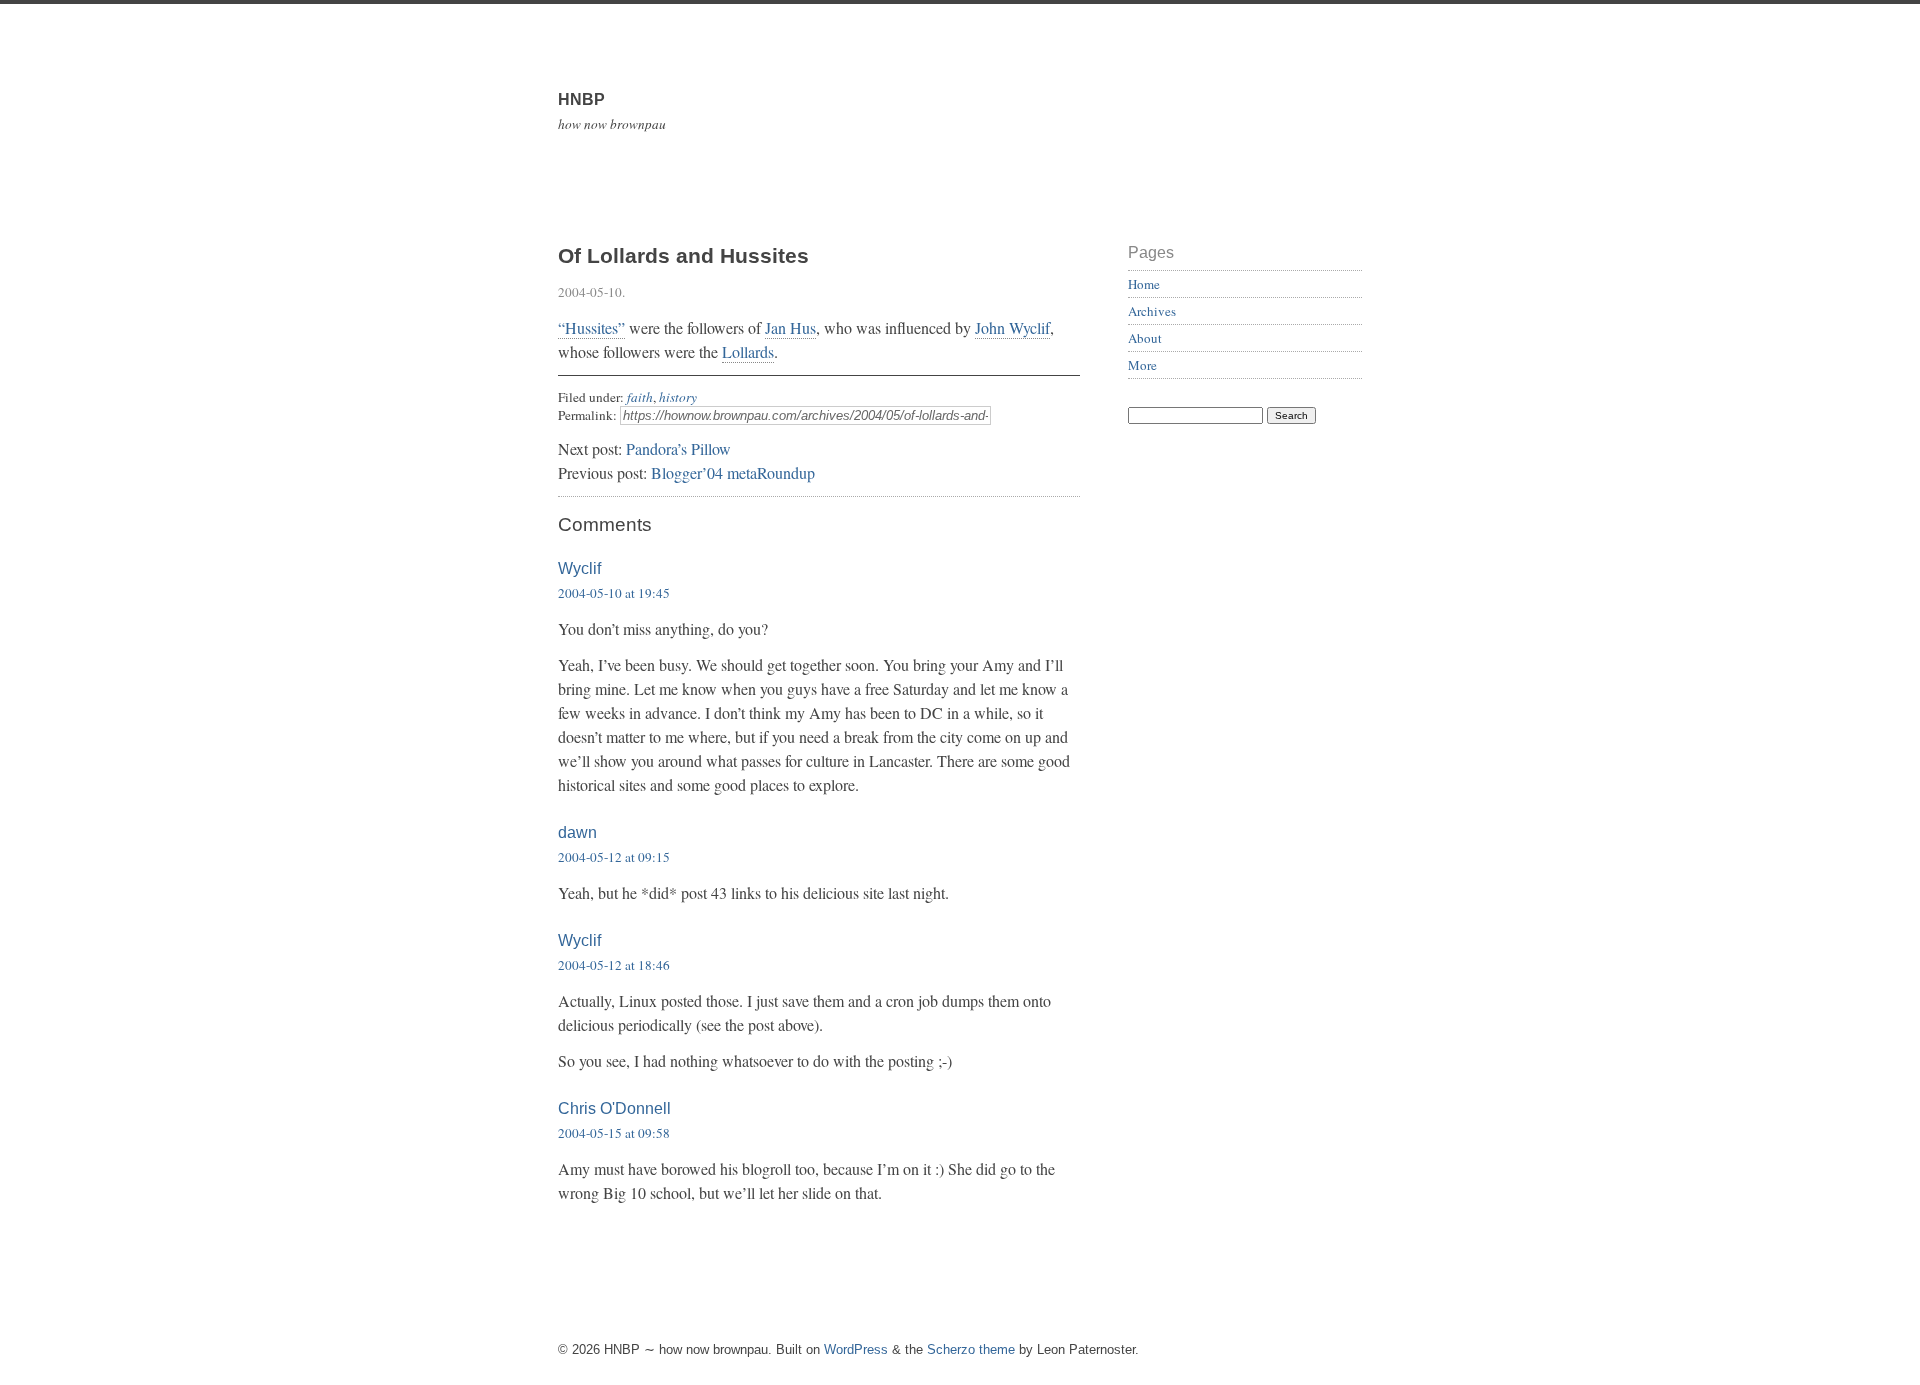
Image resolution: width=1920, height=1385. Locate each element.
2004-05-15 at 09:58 (614, 1133)
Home (1144, 284)
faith (640, 397)
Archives (1152, 311)
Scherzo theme (971, 1349)
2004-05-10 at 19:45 (614, 593)
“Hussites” (591, 327)
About (1145, 338)
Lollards (748, 351)
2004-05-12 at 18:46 (614, 965)
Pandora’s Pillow (678, 448)
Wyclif (579, 568)
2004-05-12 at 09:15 (614, 857)
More (1142, 365)
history (678, 397)
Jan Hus (790, 327)
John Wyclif (1012, 327)
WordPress (856, 1349)
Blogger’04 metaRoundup (733, 472)
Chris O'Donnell (614, 1108)
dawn (577, 832)
